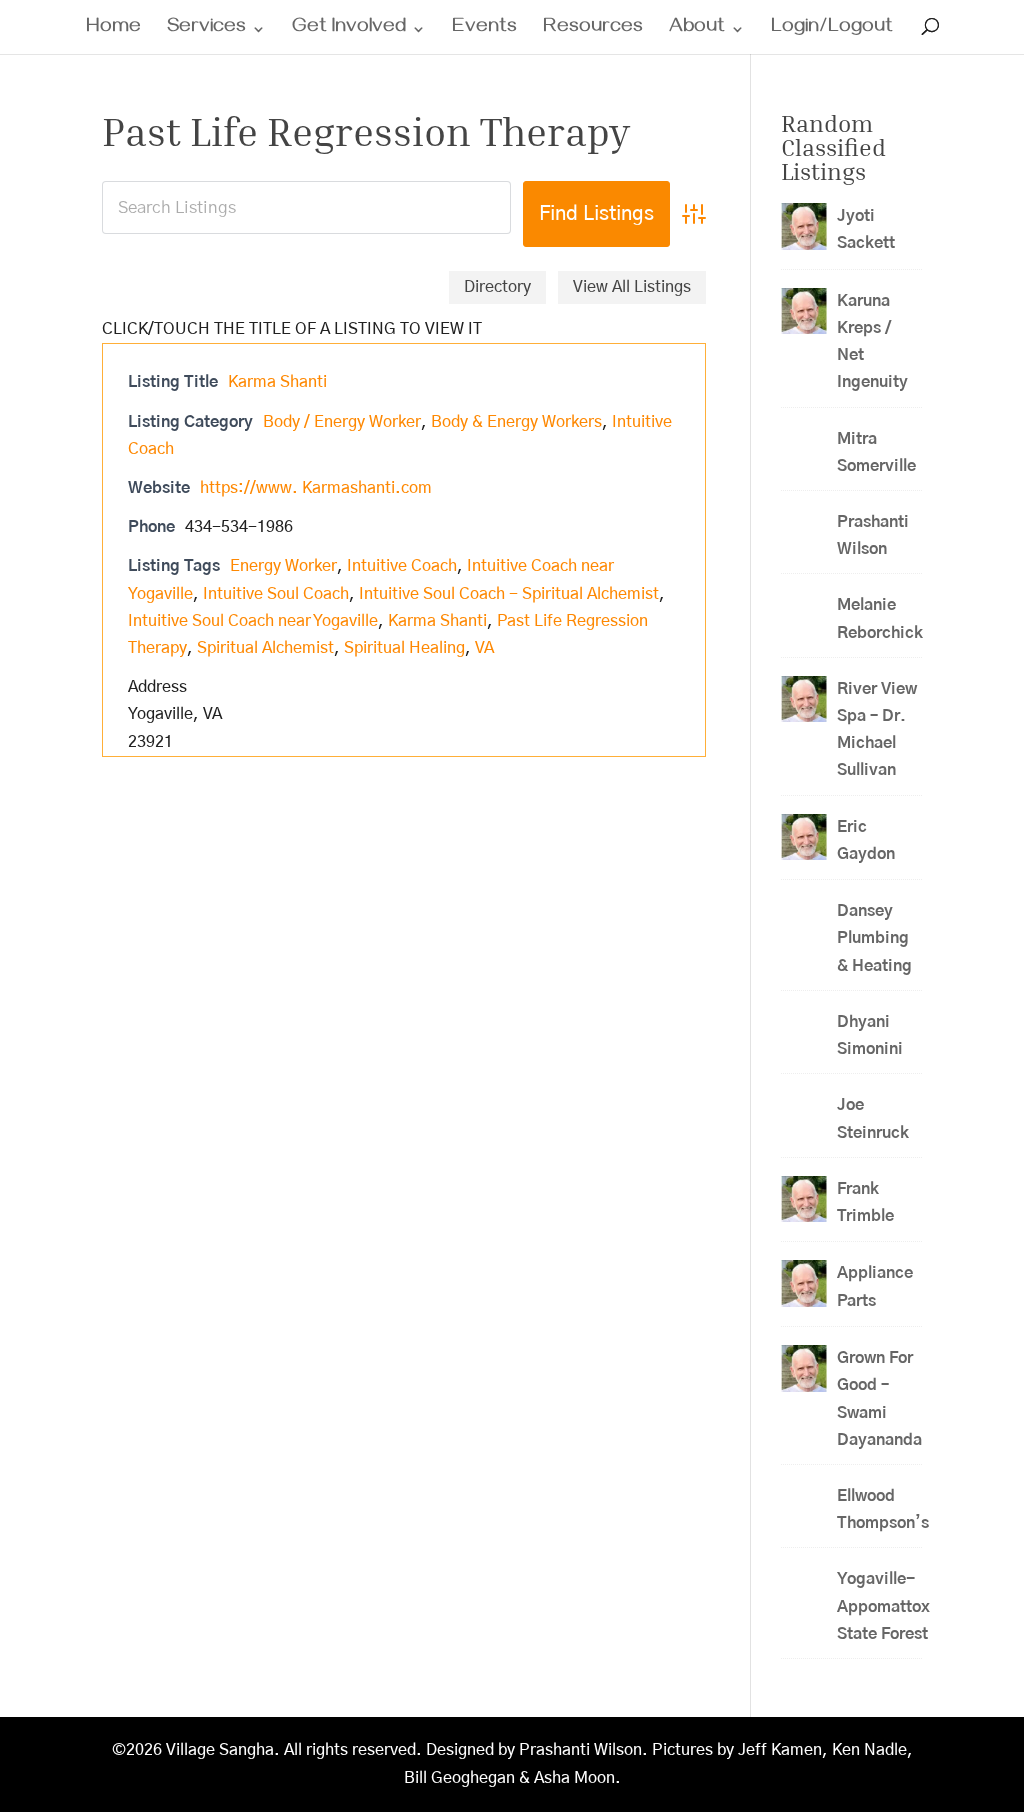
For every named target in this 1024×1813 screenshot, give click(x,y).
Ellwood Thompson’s (883, 1509)
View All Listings (632, 287)
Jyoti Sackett (866, 229)
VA (484, 648)
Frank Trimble (865, 1202)
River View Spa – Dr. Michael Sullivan (877, 730)
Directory (497, 287)
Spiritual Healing (404, 648)
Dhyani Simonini (870, 1035)
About (697, 31)
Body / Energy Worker (342, 422)
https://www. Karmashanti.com (316, 488)
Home (113, 31)
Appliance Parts (875, 1286)
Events (484, 31)
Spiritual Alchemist (265, 648)
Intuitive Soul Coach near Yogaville (253, 621)
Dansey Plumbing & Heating (874, 938)
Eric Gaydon (872, 840)
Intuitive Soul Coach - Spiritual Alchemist (509, 594)
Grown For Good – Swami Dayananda (879, 1399)
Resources (593, 31)
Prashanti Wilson (873, 535)
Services (206, 31)
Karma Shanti (277, 382)
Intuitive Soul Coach (276, 594)
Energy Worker (283, 566)
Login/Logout (832, 31)
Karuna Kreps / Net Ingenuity (872, 342)
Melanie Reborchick (880, 618)
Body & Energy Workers (516, 422)
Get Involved (349, 31)
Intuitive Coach (402, 566)
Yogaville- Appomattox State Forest (883, 1606)
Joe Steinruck (873, 1118)
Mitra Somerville (876, 452)
